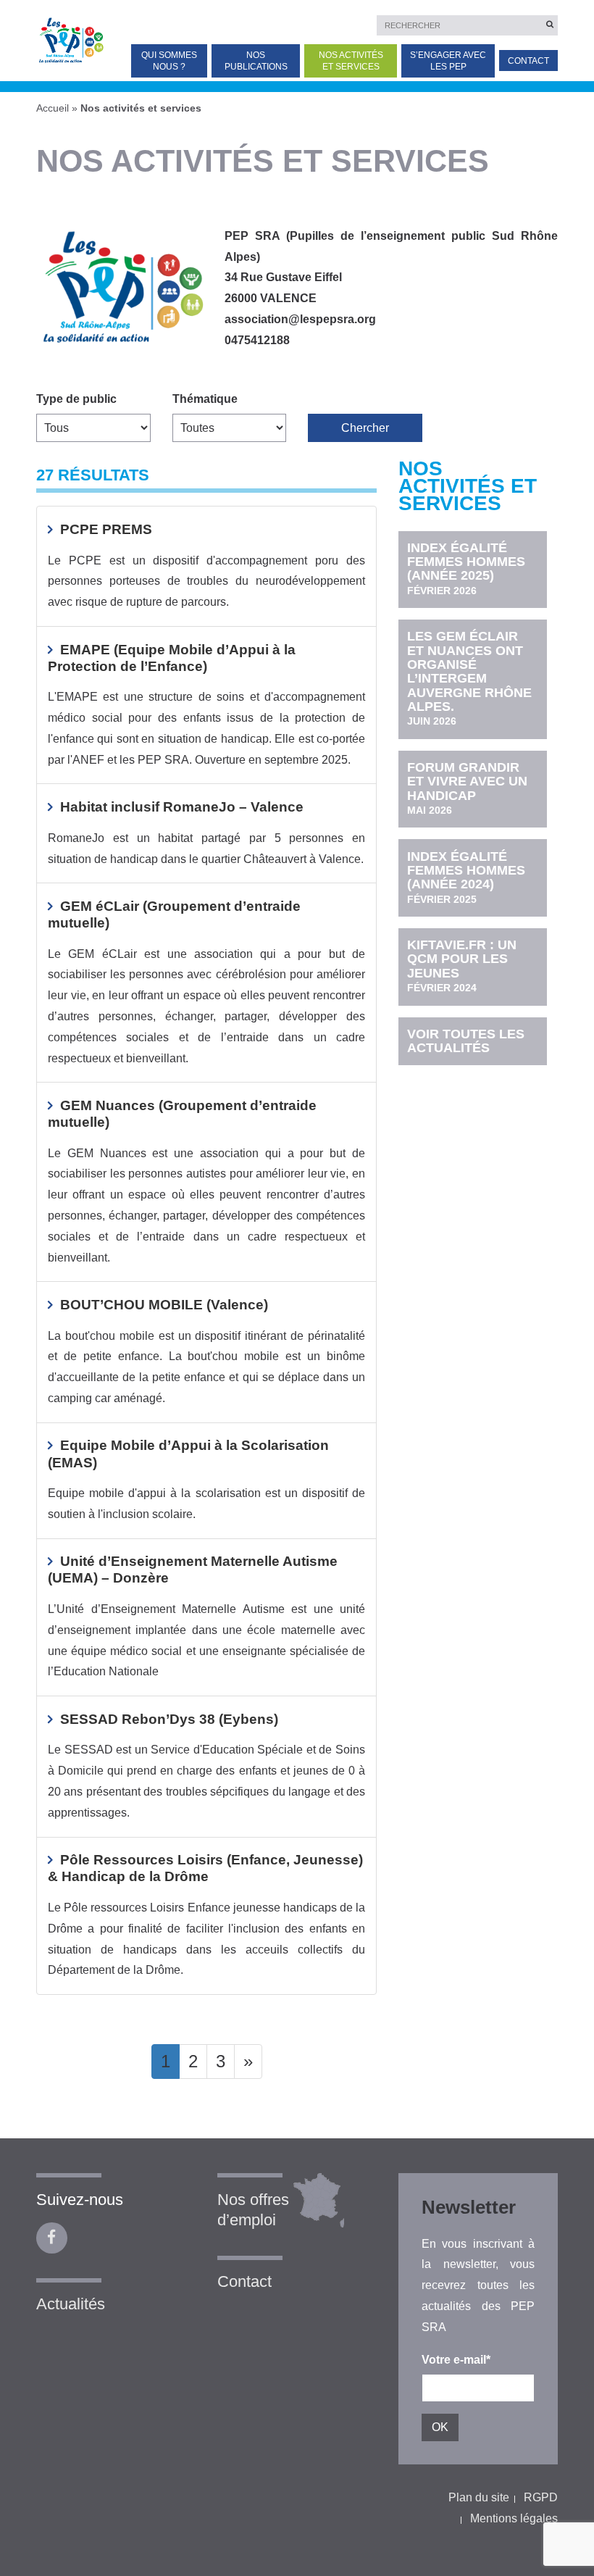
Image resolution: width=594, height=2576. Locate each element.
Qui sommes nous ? (169, 61)
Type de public (76, 399)
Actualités (71, 2304)
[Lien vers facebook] (52, 2238)
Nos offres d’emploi (253, 2210)
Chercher (365, 428)
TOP (560, 2494)
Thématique (205, 399)
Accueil (53, 108)
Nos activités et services (351, 61)
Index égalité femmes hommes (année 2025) (466, 568)
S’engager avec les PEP (448, 61)
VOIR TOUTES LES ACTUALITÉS (466, 1041)
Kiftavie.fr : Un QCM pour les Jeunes (462, 966)
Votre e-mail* (456, 2360)
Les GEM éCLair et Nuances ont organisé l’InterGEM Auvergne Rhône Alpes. (469, 678)
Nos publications (256, 61)
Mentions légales (514, 2518)
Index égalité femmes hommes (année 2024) (466, 877)
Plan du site (479, 2497)
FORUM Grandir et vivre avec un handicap (467, 788)
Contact (528, 61)
